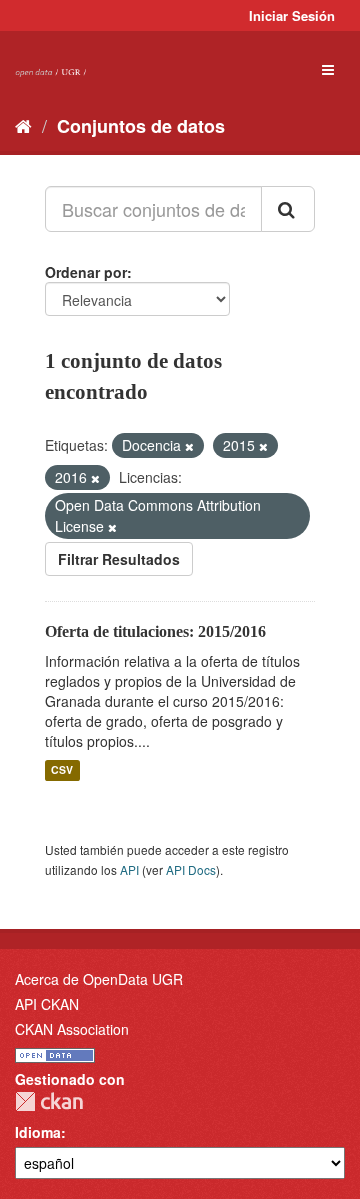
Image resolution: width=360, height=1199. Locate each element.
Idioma (38, 1132)
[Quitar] (189, 446)
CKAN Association (72, 1029)
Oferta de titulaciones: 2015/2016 (155, 631)
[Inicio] (23, 125)
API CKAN (47, 1004)
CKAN (49, 1101)
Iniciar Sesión (292, 15)
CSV (62, 770)
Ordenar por (86, 272)
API (129, 869)
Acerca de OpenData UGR (99, 979)
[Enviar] (288, 209)
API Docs (191, 869)
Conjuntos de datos (141, 126)
